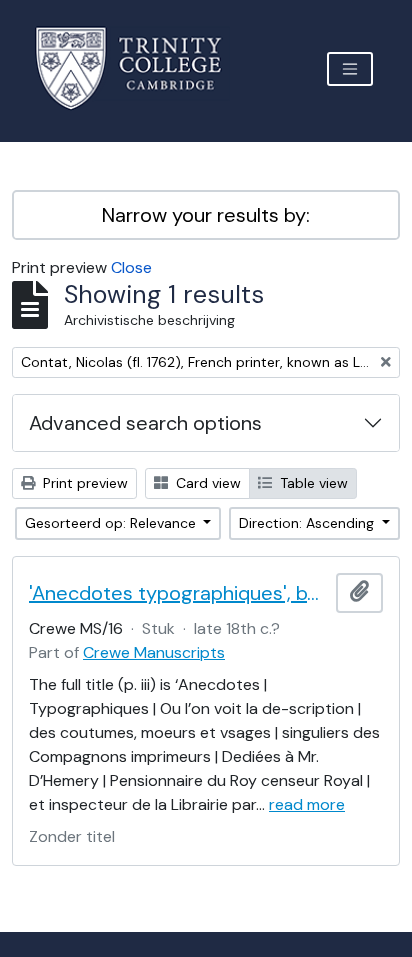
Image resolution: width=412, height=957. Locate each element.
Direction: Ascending (308, 523)
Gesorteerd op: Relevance (112, 523)
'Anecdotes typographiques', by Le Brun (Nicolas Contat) (178, 593)
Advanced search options (145, 423)
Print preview (83, 483)
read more (307, 804)
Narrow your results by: (206, 215)
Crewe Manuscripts (154, 652)
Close (131, 267)
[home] (140, 68)
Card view (206, 483)
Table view (312, 483)
